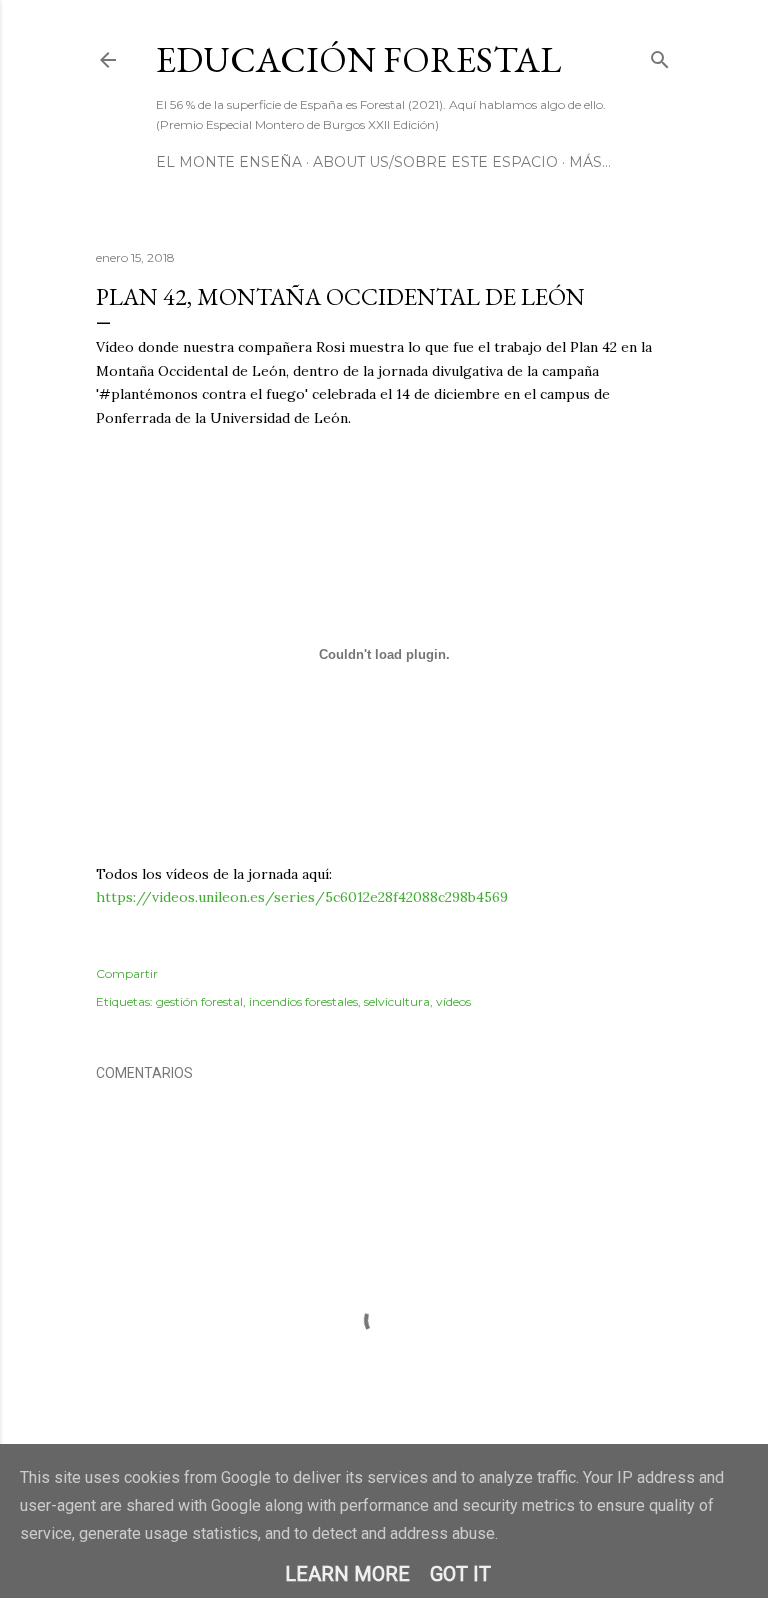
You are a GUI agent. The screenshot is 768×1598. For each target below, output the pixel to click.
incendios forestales (303, 1001)
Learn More (347, 1574)
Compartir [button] (127, 973)
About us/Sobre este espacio (435, 162)
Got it (460, 1574)
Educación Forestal (358, 59)
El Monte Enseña (229, 162)
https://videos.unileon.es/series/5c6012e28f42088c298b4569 (302, 897)
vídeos (453, 1001)
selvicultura (397, 1001)
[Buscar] (660, 55)
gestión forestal (199, 1001)
